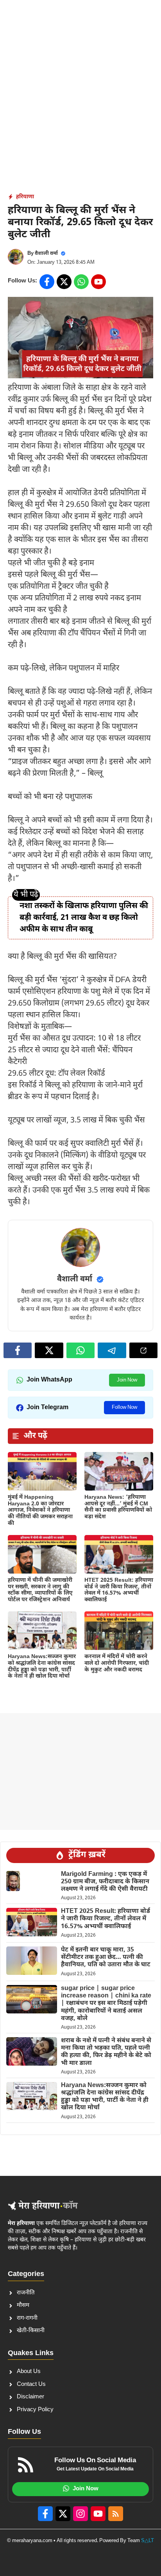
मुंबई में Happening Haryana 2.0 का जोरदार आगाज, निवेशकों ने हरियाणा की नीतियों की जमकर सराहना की (40, 1510)
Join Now (127, 1380)
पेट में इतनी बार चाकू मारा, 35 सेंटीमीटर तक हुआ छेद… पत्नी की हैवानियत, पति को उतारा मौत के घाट (106, 1958)
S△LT (148, 2541)
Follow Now (124, 1407)
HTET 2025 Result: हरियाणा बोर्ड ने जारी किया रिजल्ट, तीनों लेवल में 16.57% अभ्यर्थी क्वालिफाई (119, 1590)
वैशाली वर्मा (46, 253)
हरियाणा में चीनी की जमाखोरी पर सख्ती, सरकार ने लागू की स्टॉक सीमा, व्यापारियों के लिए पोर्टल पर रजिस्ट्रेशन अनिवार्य (40, 1590)
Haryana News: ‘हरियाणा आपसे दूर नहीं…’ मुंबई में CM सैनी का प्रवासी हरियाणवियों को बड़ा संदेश (118, 1507)
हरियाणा (25, 197)
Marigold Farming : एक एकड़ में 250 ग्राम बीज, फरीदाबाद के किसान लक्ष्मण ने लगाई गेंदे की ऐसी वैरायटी (105, 1882)
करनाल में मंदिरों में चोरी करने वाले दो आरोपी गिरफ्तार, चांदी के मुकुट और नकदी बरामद (117, 1663)
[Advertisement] (80, 84)
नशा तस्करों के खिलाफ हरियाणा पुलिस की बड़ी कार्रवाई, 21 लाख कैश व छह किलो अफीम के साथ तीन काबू (84, 918)
